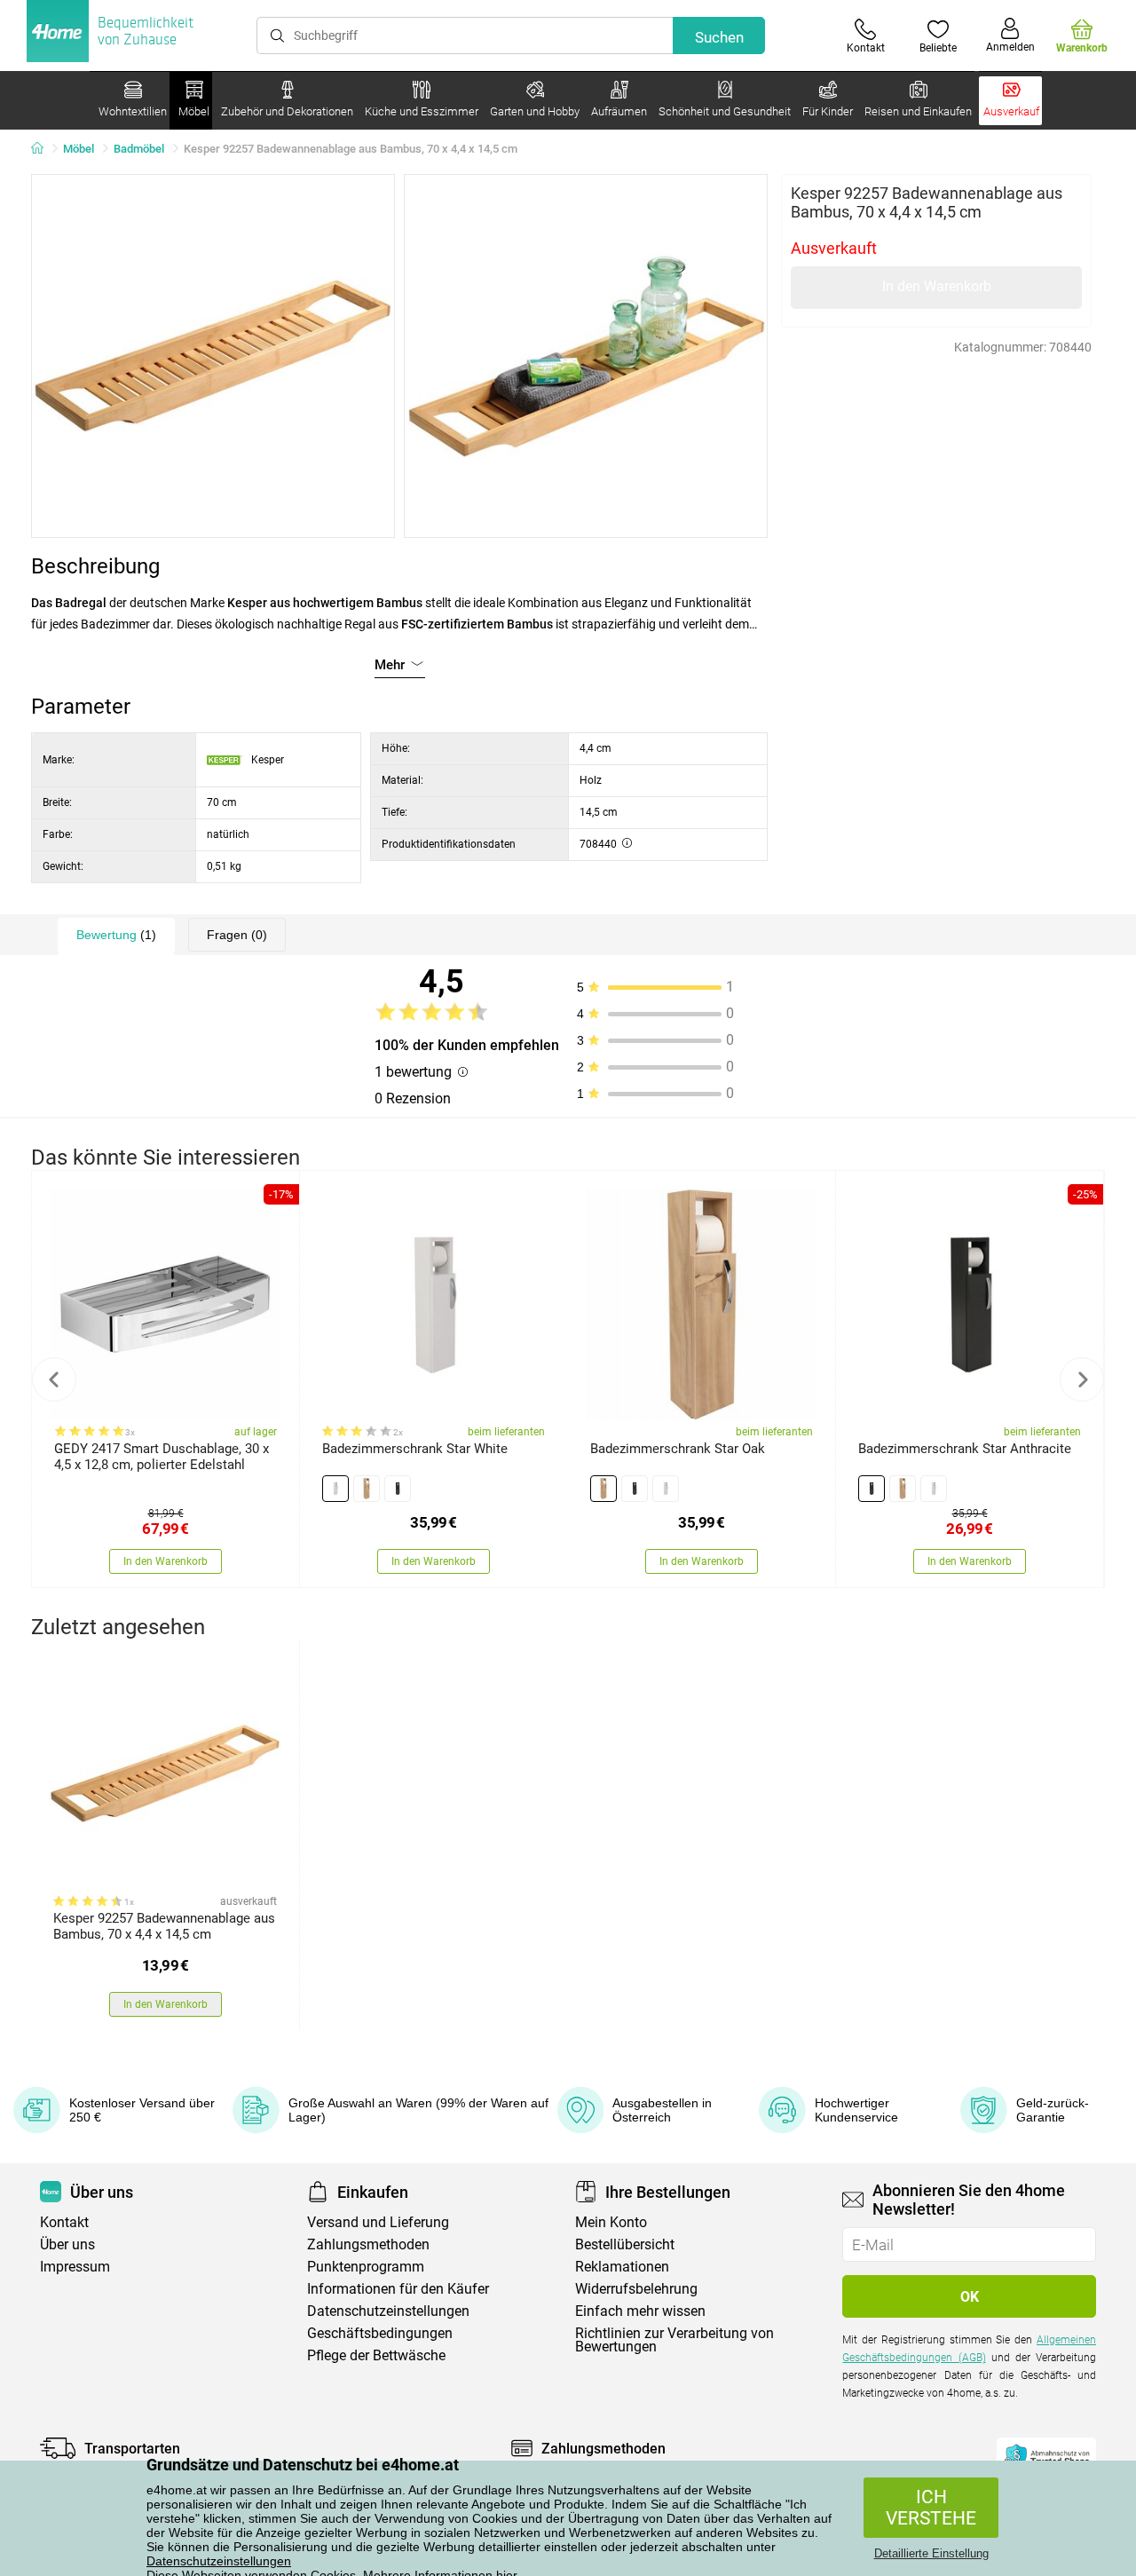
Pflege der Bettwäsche (376, 2355)
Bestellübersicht (625, 2244)
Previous (54, 1379)
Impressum (75, 2267)
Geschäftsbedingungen (380, 2333)
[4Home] (43, 149)
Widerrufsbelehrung (636, 2289)
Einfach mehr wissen (640, 2311)
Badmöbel (139, 149)
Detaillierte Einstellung (931, 2553)
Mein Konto (611, 2222)
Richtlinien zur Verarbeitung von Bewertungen (674, 2340)
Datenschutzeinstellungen (219, 2561)
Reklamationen (622, 2267)
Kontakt (64, 2222)
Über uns (67, 2244)
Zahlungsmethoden (368, 2244)
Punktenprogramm (366, 2267)
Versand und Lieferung (378, 2222)
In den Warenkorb (937, 286)
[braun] (367, 1489)
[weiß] (335, 1489)
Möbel (79, 149)
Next (1082, 1379)
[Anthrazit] (398, 1489)
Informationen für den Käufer (398, 2289)
